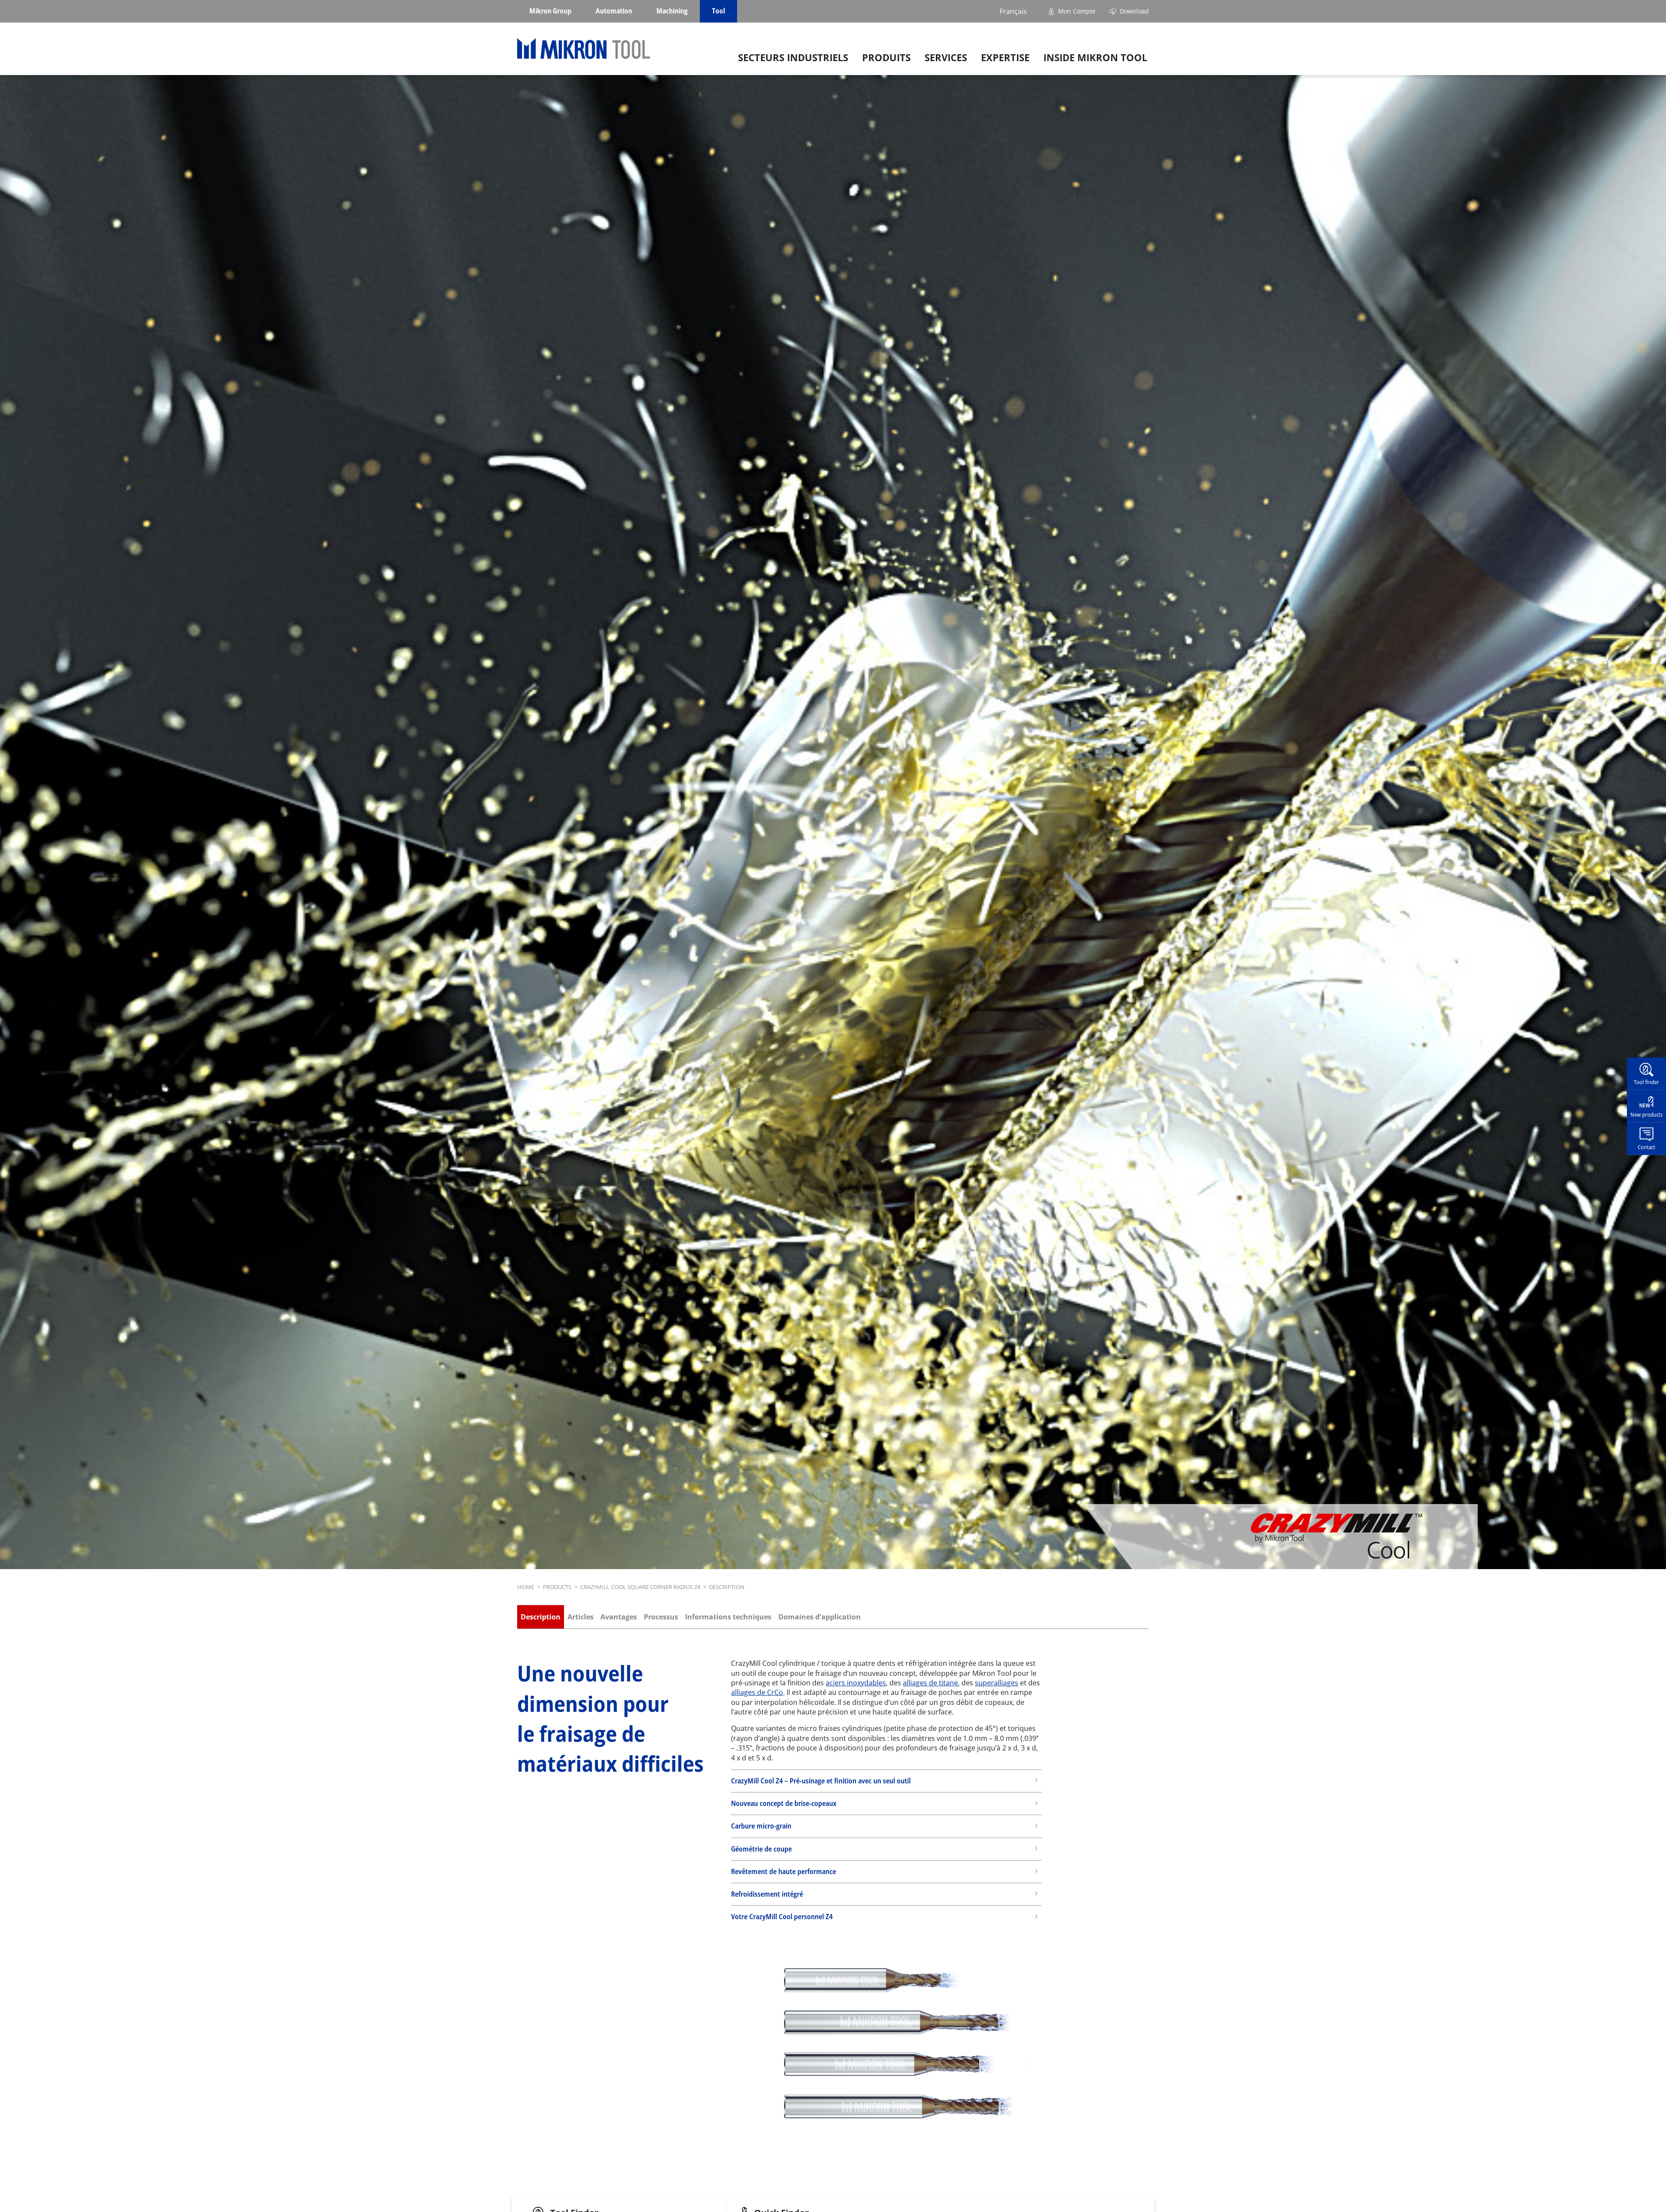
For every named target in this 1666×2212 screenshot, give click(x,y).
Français (1013, 11)
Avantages (619, 1617)
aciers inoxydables (856, 1683)
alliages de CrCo (757, 1692)
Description (541, 1617)
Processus (661, 1617)
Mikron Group (550, 11)
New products (1646, 1114)
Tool (718, 11)
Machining (672, 11)
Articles (580, 1617)
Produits (886, 57)
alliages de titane (930, 1683)
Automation (614, 11)
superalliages (997, 1683)
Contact (1646, 1147)
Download (1134, 11)
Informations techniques (728, 1617)
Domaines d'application (820, 1617)
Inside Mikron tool (1095, 57)
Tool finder (1646, 1081)
